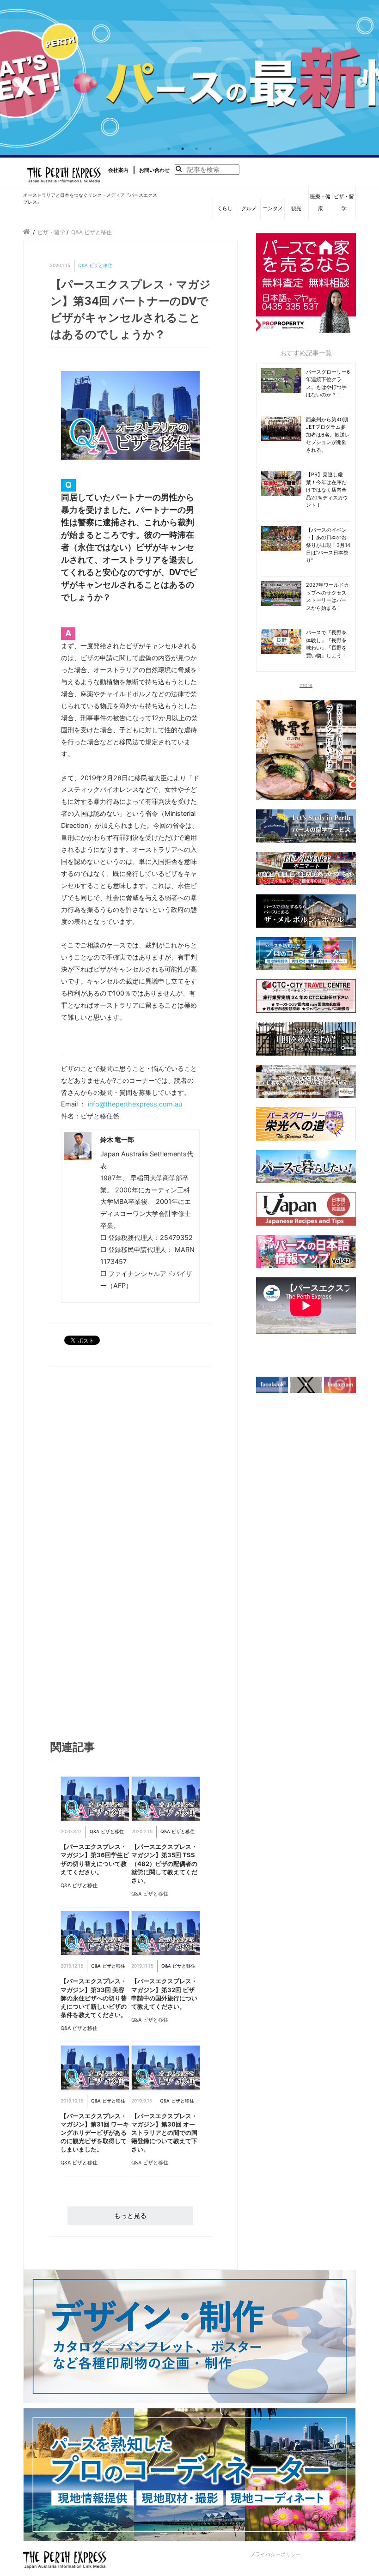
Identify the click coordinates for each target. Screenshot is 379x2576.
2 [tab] (183, 149)
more (306, 685)
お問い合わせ (154, 170)
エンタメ (273, 208)
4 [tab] (210, 149)
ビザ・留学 (344, 202)
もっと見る (130, 2215)
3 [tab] (196, 149)
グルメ (249, 208)
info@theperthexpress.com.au (135, 1104)
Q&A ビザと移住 (95, 265)
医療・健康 (320, 202)
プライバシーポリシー (275, 2554)
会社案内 (118, 170)
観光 (296, 208)
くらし (225, 208)
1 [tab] (169, 149)
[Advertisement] (94, 1541)
